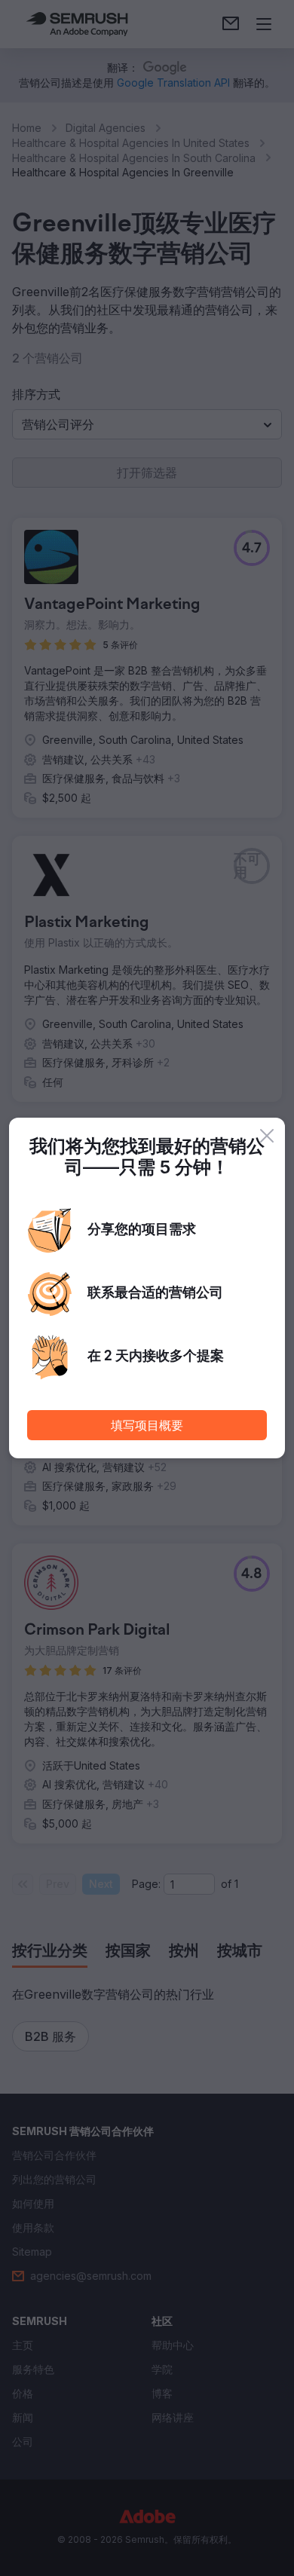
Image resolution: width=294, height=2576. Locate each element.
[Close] (267, 1136)
